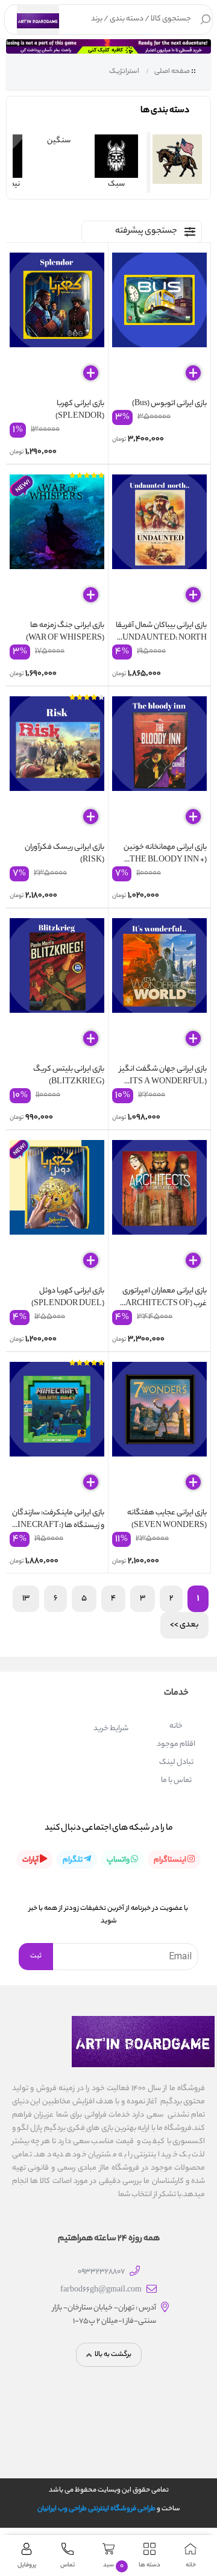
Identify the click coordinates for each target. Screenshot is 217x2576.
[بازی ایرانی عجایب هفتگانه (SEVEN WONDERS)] (159, 1431)
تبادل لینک (176, 1762)
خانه (176, 1726)
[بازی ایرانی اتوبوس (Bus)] (159, 322)
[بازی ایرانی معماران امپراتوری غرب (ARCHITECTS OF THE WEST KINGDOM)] (159, 1209)
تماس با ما (176, 1781)
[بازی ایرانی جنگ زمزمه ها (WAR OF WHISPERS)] (57, 544)
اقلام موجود (176, 1744)
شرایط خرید (111, 1729)
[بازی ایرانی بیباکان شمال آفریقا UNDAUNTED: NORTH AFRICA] (159, 544)
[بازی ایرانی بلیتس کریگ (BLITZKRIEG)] (57, 987)
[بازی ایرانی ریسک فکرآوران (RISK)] (57, 766)
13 (26, 1598)
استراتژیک (124, 72)
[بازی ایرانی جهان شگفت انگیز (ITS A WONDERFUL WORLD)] (159, 987)
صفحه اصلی (172, 72)
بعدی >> (184, 1625)
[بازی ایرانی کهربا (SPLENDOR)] (57, 322)
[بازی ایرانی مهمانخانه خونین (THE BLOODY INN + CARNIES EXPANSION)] (159, 766)
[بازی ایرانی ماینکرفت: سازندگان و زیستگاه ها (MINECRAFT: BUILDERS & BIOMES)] (57, 1431)
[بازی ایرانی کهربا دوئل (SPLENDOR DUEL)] (57, 1209)
